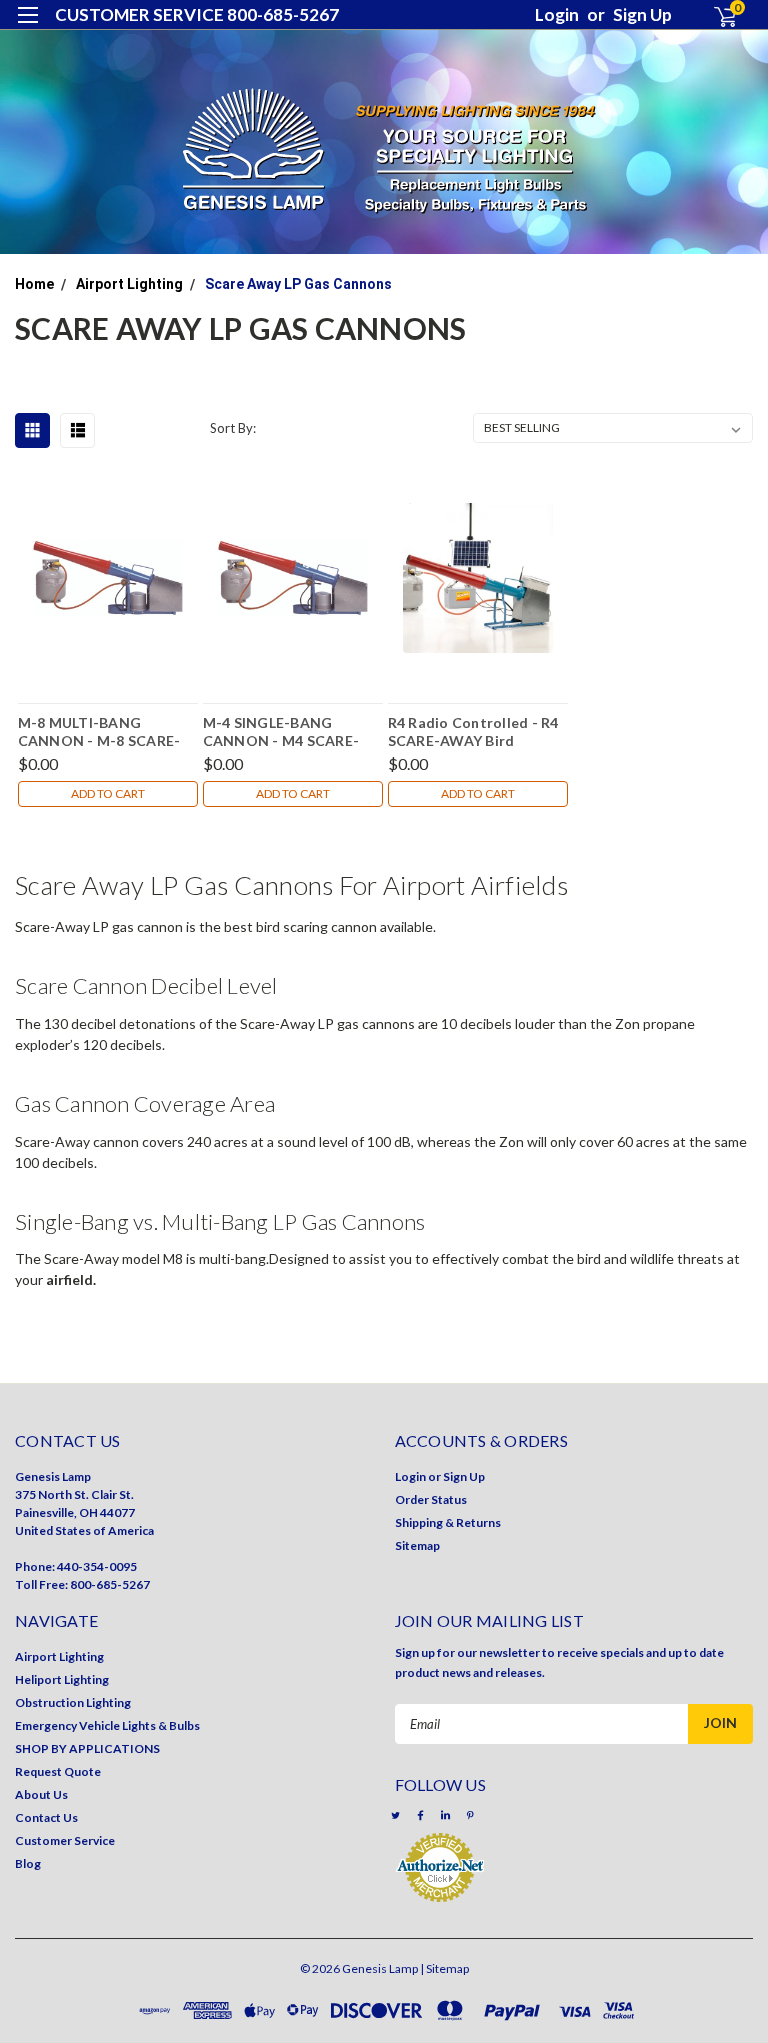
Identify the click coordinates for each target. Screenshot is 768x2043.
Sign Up (642, 14)
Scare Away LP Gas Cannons (298, 284)
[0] (716, 16)
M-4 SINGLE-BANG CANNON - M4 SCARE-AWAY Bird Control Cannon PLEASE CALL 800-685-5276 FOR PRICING (293, 731)
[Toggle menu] (27, 27)
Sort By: (233, 428)
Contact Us (46, 1817)
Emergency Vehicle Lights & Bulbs (107, 1725)
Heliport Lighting (62, 1679)
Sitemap (417, 1545)
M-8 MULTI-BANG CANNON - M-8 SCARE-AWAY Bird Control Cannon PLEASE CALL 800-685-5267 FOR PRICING (108, 731)
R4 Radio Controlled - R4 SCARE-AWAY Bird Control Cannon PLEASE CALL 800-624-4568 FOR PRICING (473, 731)
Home (34, 284)
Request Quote (58, 1771)
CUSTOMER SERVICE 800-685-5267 (197, 14)
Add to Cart (108, 793)
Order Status (431, 1499)
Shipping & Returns (448, 1522)
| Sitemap (444, 1968)
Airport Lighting (129, 284)
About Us (41, 1794)
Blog (28, 1863)
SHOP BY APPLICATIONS (87, 1748)
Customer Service (65, 1840)
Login (557, 14)
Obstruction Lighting (73, 1702)
